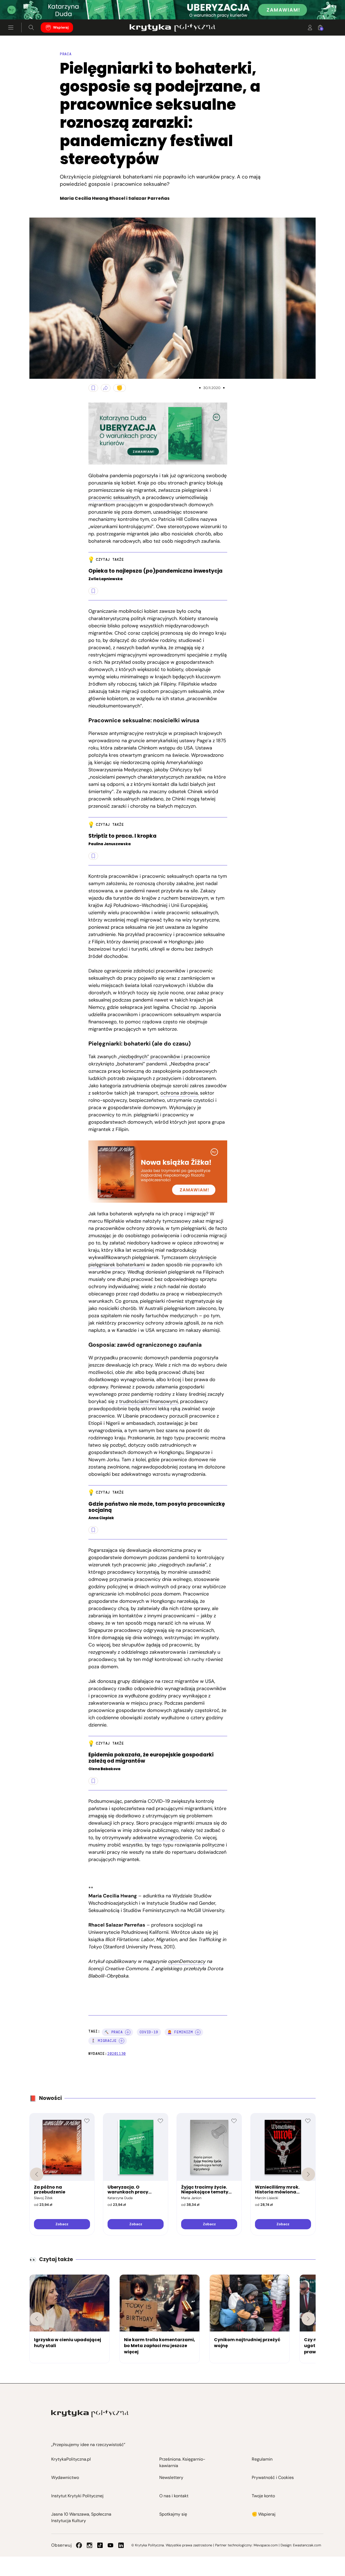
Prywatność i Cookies (273, 2477)
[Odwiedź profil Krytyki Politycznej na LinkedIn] (121, 2545)
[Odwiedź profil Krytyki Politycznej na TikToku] (100, 2545)
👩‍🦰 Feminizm (180, 2032)
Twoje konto (263, 2496)
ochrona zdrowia (179, 1093)
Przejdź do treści (27, 6)
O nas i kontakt (174, 2496)
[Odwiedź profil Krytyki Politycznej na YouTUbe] (111, 2545)
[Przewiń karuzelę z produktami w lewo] (37, 2174)
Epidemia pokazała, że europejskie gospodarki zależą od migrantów (151, 1758)
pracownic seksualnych (114, 497)
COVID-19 (149, 2032)
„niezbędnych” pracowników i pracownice (164, 1057)
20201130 (117, 2054)
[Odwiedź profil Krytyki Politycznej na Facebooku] (79, 2545)
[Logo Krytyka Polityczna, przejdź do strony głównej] (172, 27)
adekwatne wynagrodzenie (162, 1838)
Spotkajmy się (173, 2514)
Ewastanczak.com (307, 2545)
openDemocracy (187, 1961)
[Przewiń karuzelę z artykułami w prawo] (308, 2319)
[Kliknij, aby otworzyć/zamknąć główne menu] (11, 27)
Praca (66, 54)
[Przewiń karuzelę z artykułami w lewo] (37, 2319)
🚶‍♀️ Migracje (104, 2041)
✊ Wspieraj (264, 2514)
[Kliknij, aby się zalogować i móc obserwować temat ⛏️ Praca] (128, 2032)
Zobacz (62, 2224)
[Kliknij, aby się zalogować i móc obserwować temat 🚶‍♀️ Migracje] (122, 2041)
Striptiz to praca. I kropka (123, 836)
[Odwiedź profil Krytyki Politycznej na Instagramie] (89, 2545)
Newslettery (171, 2477)
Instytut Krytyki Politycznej (77, 2496)
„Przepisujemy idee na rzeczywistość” (88, 2445)
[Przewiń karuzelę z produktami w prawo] (308, 2174)
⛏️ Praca (114, 2032)
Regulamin (262, 2459)
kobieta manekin (35, 372)
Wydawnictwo (65, 2477)
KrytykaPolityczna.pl (71, 2459)
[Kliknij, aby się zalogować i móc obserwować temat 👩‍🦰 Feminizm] (198, 2032)
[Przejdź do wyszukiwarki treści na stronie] (31, 27)
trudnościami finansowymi (149, 1401)
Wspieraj (61, 27)
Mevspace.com (266, 2545)
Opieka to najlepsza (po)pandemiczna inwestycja (156, 571)
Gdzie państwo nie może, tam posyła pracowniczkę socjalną (157, 1507)
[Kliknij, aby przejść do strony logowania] (310, 27)
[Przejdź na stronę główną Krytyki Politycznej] (90, 2414)
